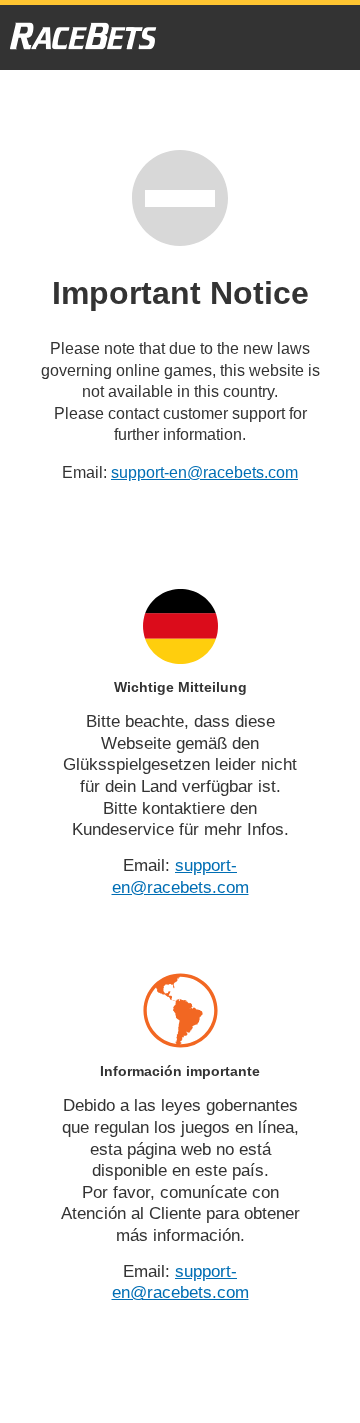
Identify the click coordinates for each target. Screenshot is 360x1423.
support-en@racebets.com (204, 472)
